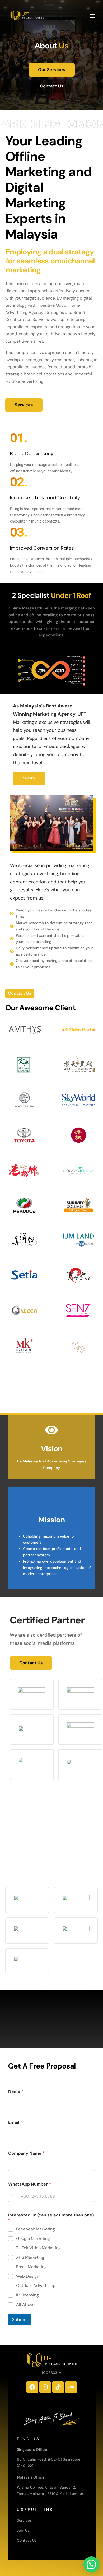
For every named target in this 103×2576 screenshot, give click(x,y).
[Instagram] (45, 2387)
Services (24, 2520)
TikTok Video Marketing (38, 2248)
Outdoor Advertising (36, 2286)
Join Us (23, 2530)
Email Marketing (31, 2267)
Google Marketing (33, 2239)
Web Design (28, 2276)
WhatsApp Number (30, 2184)
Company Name (26, 2153)
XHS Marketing (30, 2257)
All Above (25, 2305)
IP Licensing (27, 2295)
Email (15, 2122)
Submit (19, 2319)
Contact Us (27, 2540)
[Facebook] (32, 2387)
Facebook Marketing (36, 2229)
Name (16, 2091)
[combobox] (14, 2196)
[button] (91, 2564)
